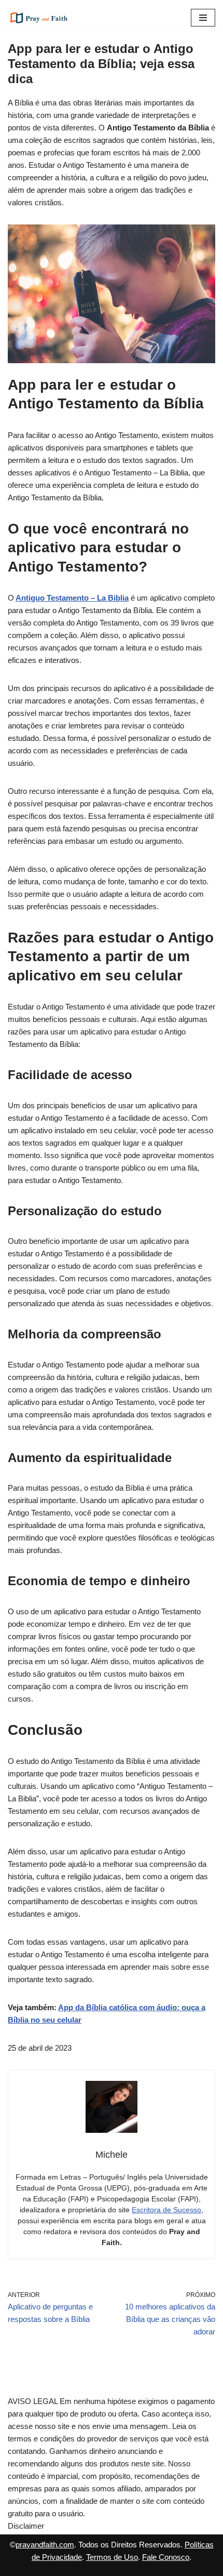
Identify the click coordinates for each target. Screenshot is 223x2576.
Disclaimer (26, 2526)
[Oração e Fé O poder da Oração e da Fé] (39, 18)
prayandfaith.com (45, 2545)
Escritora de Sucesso (166, 2210)
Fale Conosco (166, 2557)
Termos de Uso (112, 2557)
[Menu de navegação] (203, 18)
